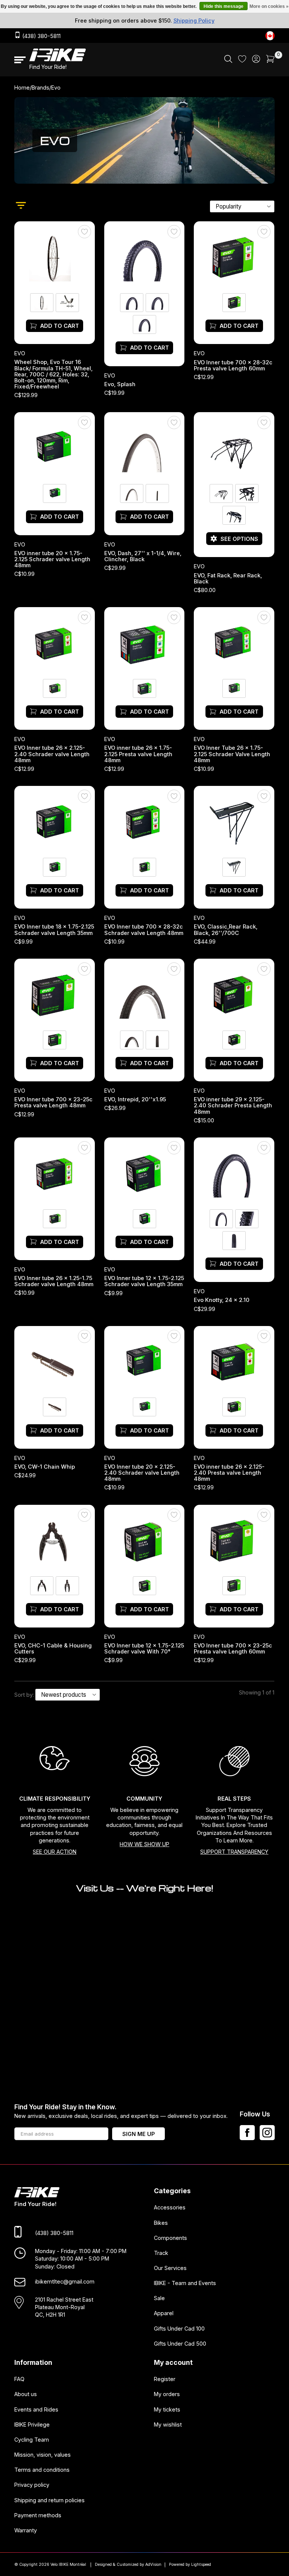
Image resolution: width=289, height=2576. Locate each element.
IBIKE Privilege (32, 2425)
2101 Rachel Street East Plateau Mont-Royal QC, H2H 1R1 (64, 2307)
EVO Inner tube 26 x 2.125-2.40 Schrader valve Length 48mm (52, 754)
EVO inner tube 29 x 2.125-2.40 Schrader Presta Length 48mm (233, 1106)
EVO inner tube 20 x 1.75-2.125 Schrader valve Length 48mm (52, 559)
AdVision (153, 2565)
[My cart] (270, 61)
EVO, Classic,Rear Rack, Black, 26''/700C (226, 930)
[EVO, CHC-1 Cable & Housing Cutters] (55, 1540)
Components (170, 2238)
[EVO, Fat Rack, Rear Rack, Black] (234, 448)
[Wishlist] (242, 60)
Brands (40, 88)
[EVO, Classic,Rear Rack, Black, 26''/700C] (234, 822)
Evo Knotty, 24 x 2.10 (222, 1300)
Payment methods (38, 2515)
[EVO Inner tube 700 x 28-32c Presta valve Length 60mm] (234, 257)
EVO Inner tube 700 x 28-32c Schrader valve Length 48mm (144, 930)
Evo (20, 354)
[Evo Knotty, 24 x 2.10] (234, 1173)
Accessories (170, 2208)
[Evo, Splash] (144, 257)
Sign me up (138, 2134)
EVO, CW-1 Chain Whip (45, 1467)
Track (161, 2253)
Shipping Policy (194, 21)
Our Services (170, 2268)
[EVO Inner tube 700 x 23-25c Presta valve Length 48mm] (55, 994)
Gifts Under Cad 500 (180, 2344)
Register (165, 2379)
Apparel (164, 2313)
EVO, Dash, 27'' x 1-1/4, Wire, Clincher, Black (143, 556)
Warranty (26, 2530)
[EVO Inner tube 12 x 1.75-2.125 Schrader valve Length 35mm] (144, 1173)
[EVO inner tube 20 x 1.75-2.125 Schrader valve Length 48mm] (55, 448)
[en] (270, 36)
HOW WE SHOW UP (144, 1844)
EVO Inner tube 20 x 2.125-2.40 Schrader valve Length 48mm (142, 1473)
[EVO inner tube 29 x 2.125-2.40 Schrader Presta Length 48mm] (234, 994)
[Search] (228, 61)
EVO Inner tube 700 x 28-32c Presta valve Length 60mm (233, 365)
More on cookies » (269, 6)
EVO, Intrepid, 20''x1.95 (135, 1100)
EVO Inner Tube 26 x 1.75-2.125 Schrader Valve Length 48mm (232, 754)
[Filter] (21, 206)
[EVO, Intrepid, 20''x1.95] (144, 994)
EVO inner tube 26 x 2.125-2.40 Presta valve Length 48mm (230, 1473)
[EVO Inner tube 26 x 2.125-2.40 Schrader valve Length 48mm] (55, 643)
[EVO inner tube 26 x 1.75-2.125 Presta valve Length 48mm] (144, 643)
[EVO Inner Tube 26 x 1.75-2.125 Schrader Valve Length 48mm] (234, 643)
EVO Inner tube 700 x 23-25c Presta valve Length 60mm (233, 1649)
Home (22, 88)
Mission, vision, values (43, 2455)
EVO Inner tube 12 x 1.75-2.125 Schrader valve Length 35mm (144, 1282)
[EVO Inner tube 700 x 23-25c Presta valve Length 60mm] (234, 1540)
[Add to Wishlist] (84, 232)
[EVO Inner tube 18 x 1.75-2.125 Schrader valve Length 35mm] (55, 822)
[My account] (256, 61)
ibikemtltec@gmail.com (65, 2281)
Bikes (161, 2223)
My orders (167, 2394)
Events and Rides (36, 2409)
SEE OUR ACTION (55, 1852)
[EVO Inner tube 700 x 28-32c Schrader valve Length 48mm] (144, 822)
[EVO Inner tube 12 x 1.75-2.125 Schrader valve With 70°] (144, 1540)
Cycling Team (32, 2440)
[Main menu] (20, 60)
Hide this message (224, 6)
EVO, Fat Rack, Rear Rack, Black (228, 579)
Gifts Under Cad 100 (179, 2329)
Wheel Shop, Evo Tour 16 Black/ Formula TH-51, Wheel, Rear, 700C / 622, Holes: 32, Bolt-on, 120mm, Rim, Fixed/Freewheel (53, 375)
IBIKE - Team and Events (185, 2283)
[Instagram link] (267, 2133)
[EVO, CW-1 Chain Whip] (55, 1361)
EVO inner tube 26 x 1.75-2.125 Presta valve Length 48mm (138, 754)
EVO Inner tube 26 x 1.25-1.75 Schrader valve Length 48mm (54, 1282)
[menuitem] (228, 60)
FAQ (19, 2379)
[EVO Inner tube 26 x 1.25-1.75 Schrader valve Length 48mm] (55, 1173)
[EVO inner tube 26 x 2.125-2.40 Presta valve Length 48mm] (234, 1361)
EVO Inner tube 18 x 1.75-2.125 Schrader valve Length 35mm (54, 930)
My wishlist (168, 2425)
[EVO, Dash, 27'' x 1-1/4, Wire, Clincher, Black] (144, 448)
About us (26, 2394)
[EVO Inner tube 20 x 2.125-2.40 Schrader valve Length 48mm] (144, 1361)
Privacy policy (32, 2485)
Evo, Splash (120, 384)
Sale (159, 2298)
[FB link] (247, 2133)
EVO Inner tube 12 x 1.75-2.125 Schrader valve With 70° (144, 1649)
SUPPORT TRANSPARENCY (234, 1852)
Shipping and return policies (49, 2500)
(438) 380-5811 (41, 36)
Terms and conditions (42, 2470)
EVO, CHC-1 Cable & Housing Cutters (53, 1649)
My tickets (167, 2409)
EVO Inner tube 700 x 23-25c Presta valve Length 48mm (53, 1103)
